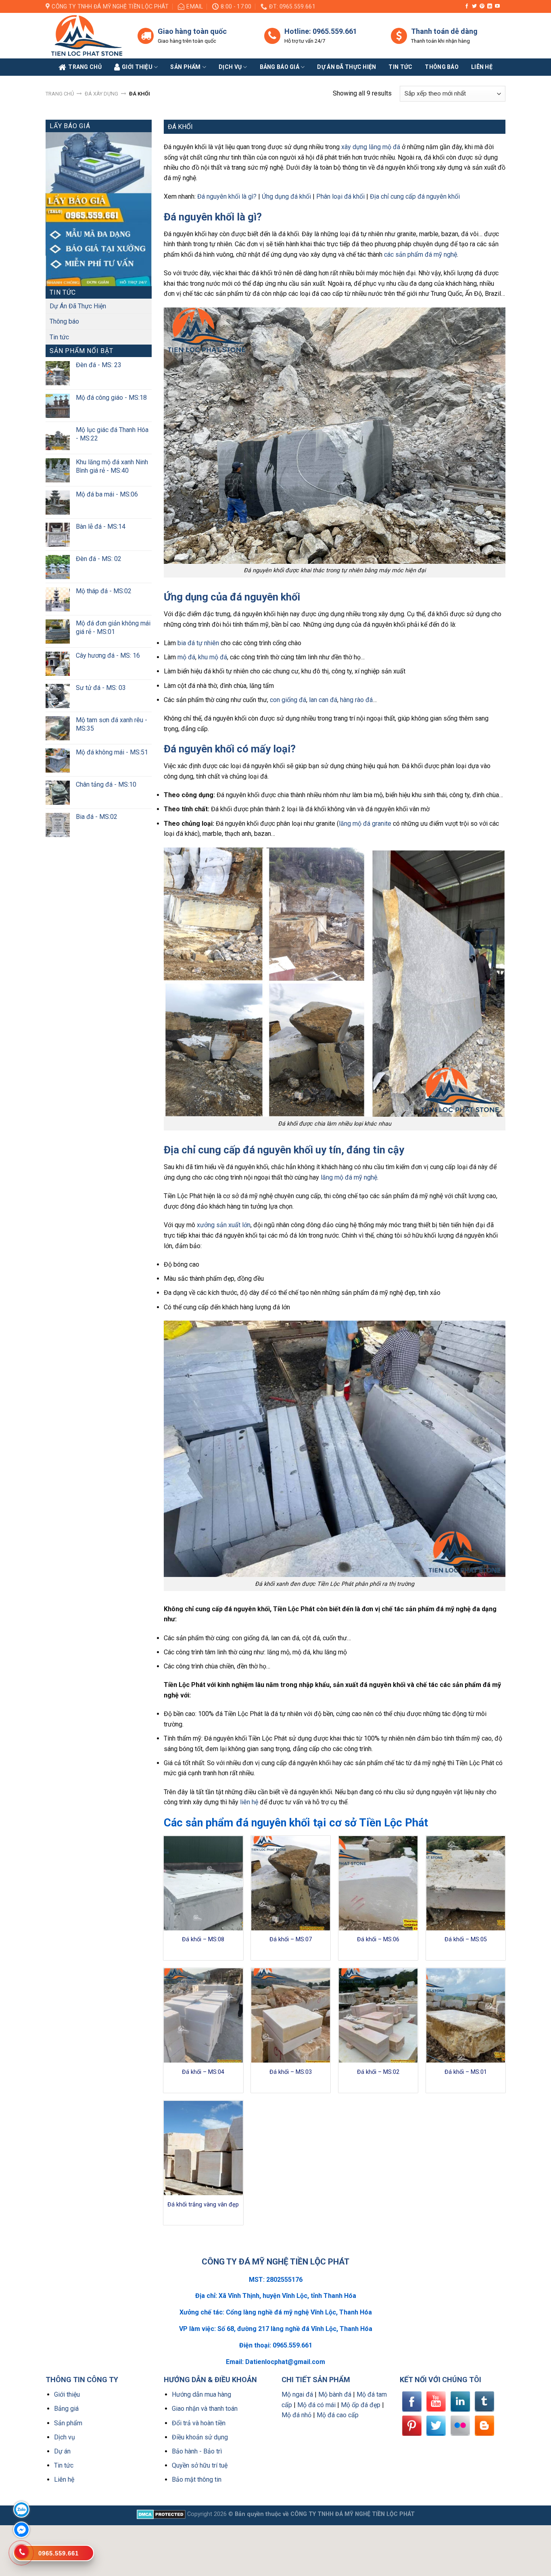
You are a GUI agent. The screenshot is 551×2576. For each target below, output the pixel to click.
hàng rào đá (356, 700)
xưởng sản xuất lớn (224, 1225)
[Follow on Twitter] (474, 6)
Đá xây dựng (101, 94)
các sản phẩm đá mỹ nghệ (421, 254)
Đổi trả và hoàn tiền (199, 2423)
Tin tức (400, 67)
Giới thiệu (67, 2394)
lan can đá (323, 700)
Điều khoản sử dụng (200, 2437)
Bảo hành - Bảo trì (197, 2451)
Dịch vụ (230, 67)
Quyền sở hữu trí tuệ (200, 2465)
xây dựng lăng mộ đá (371, 147)
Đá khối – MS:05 (466, 1939)
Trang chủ (60, 94)
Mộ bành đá (335, 2394)
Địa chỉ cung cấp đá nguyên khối (415, 196)
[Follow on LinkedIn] (490, 6)
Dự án (62, 2451)
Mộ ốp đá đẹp (361, 2405)
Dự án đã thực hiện (346, 67)
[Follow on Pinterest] (482, 6)
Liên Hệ (482, 67)
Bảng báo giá (280, 67)
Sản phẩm (185, 67)
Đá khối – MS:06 (378, 1939)
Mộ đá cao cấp (338, 2415)
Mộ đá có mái (316, 2405)
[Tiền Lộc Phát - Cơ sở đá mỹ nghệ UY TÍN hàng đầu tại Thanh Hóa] (86, 36)
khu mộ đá (213, 657)
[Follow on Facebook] (467, 6)
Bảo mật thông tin (197, 2479)
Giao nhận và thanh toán (205, 2409)
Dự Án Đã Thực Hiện (78, 306)
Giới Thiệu (137, 67)
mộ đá (186, 657)
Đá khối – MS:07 (291, 1939)
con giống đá (288, 700)
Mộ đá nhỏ (296, 2415)
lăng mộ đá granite (365, 824)
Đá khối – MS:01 (466, 2072)
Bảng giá (66, 2409)
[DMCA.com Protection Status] (161, 2514)
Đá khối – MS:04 (203, 2072)
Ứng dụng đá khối (286, 196)
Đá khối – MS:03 (291, 2072)
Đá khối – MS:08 (203, 1939)
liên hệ (249, 1802)
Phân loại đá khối (340, 196)
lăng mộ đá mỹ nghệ (349, 1177)
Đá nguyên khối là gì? (227, 196)
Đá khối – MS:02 (378, 2072)
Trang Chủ (85, 67)
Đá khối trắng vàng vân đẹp (203, 2205)
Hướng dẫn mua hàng (201, 2394)
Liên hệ (64, 2479)
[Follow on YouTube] (497, 6)
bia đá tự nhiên (198, 643)
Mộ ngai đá (297, 2394)
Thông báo (442, 67)
